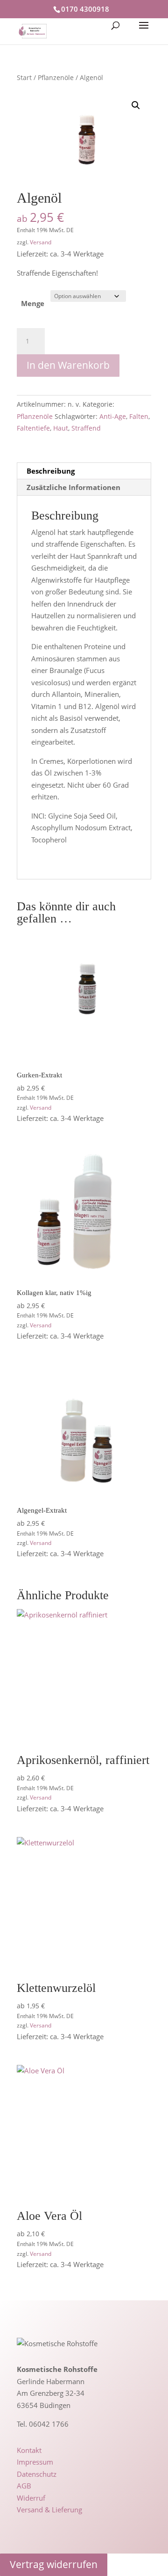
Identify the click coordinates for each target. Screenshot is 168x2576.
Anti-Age (113, 416)
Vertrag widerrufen (54, 2564)
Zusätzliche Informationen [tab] (73, 487)
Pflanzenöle (56, 77)
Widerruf (31, 2498)
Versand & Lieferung (49, 2510)
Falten (139, 416)
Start (24, 77)
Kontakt (29, 2450)
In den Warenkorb (68, 365)
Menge (33, 303)
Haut (61, 428)
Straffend (86, 428)
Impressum (35, 2462)
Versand (41, 242)
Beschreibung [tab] (51, 471)
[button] (136, 105)
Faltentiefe (33, 428)
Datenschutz (37, 2474)
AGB (24, 2486)
